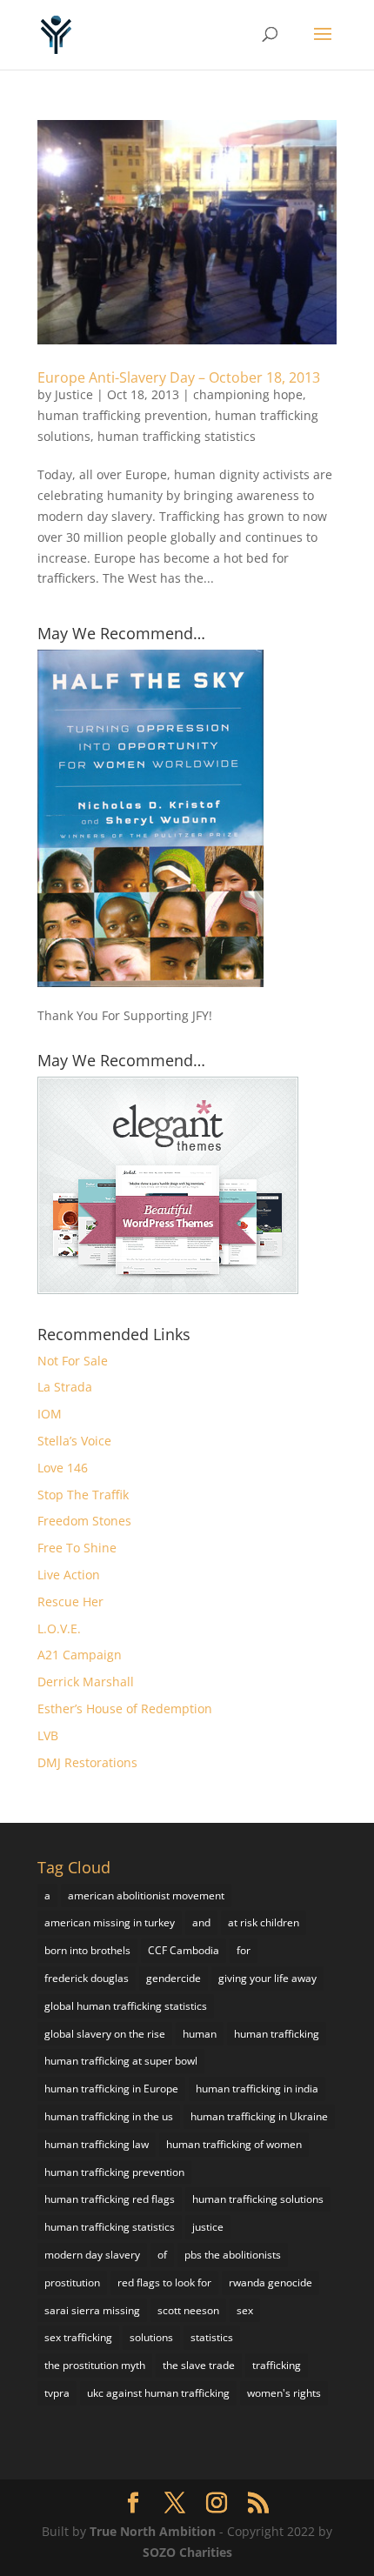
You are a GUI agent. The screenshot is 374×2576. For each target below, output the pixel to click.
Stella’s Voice (74, 1441)
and (201, 1922)
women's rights (284, 2393)
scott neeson (188, 2310)
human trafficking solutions (258, 2199)
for (244, 1950)
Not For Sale (73, 1361)
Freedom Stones (84, 1521)
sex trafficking (78, 2337)
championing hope (248, 394)
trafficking (277, 2365)
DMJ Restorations (87, 1762)
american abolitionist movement (146, 1895)
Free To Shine (77, 1548)
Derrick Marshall (86, 1682)
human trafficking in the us (109, 2116)
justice (208, 2227)
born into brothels (87, 1950)
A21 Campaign (80, 1655)
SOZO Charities (187, 2552)
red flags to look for (164, 2282)
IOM (50, 1414)
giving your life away (267, 1978)
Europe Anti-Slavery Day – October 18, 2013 (179, 377)
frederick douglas (87, 1978)
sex (245, 2310)
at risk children (264, 1922)
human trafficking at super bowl (121, 2061)
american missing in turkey (110, 1922)
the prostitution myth (95, 2365)
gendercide (174, 1978)
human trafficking (277, 2034)
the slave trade (199, 2365)
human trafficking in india (257, 2089)
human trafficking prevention (123, 415)
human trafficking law (97, 2144)
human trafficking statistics (177, 436)
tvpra (57, 2393)
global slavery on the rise (105, 2034)
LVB (48, 1735)
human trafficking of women (234, 2144)
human (200, 2034)
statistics (212, 2337)
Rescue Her (70, 1602)
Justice (74, 394)
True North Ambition (153, 2531)
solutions (151, 2337)
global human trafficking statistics (126, 2006)
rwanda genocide (270, 2282)
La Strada (65, 1387)
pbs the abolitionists (233, 2255)
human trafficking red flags (110, 2199)
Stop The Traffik (83, 1495)
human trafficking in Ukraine (259, 2116)
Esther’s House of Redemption (125, 1708)
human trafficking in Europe (111, 2089)
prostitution (72, 2282)
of (162, 2255)
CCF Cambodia (184, 1950)
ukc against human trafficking (158, 2393)
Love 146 (63, 1468)
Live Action (69, 1575)
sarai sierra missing (92, 2310)
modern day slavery (92, 2255)
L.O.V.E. (59, 1628)
